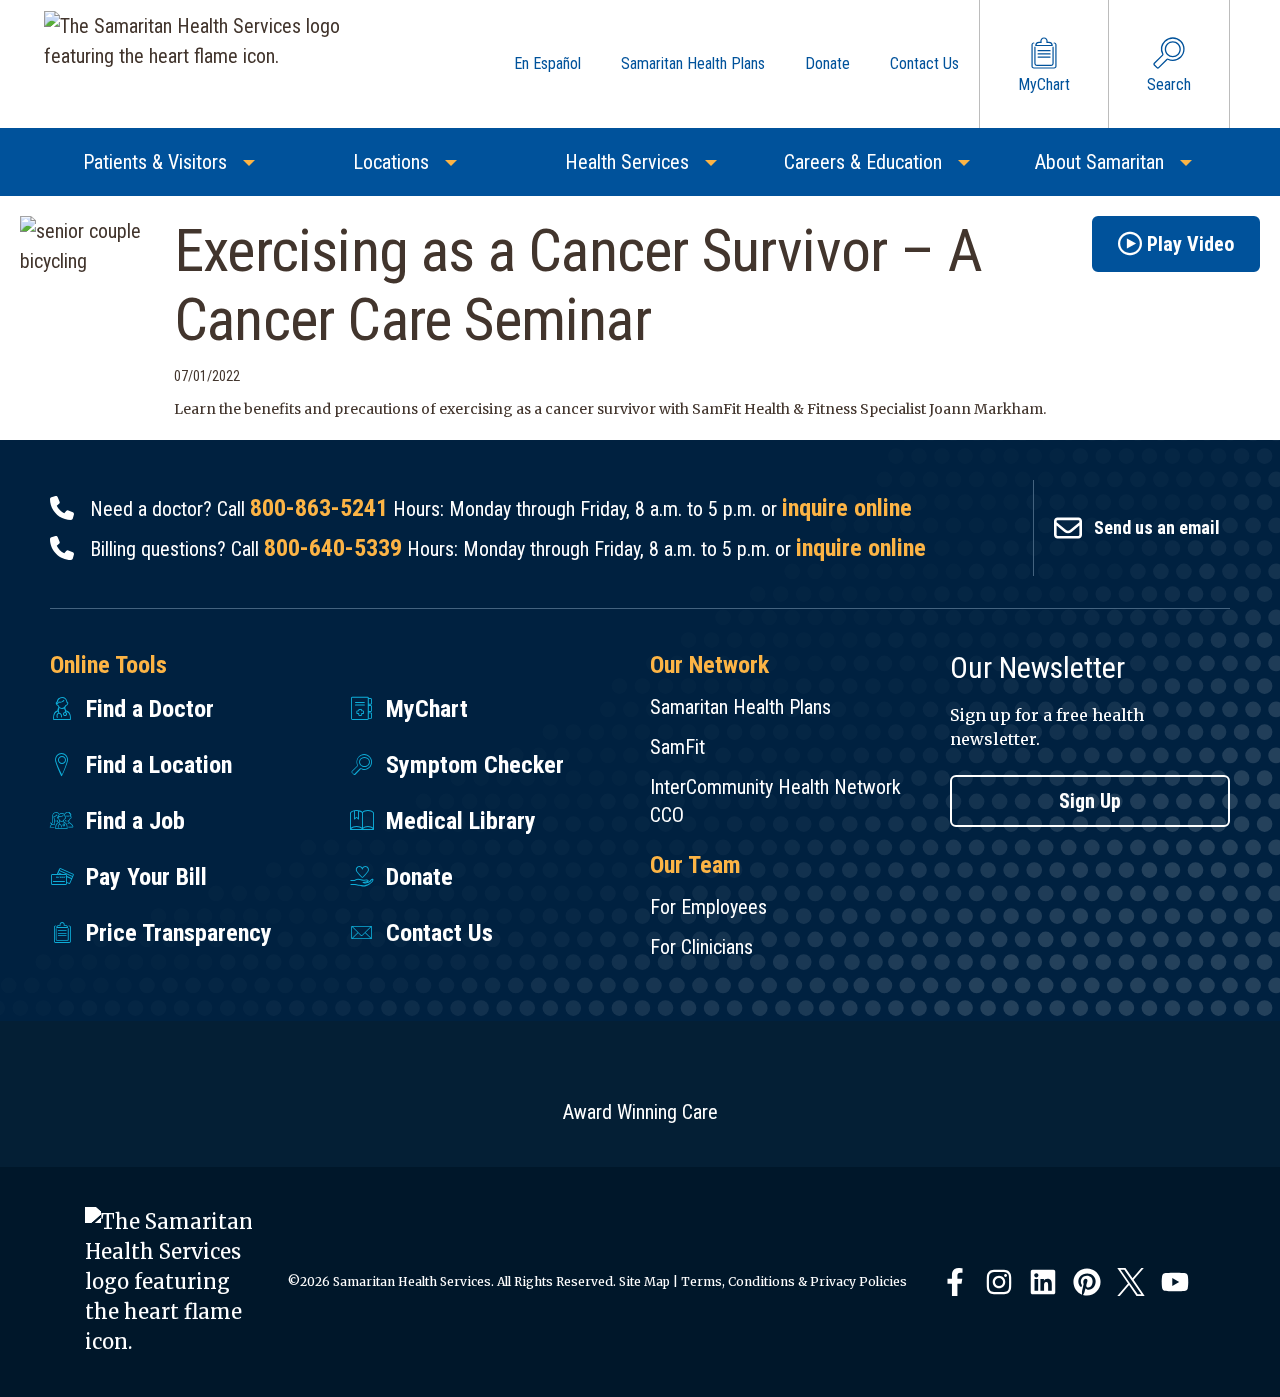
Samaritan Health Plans (740, 707)
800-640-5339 (333, 548)
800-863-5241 (319, 508)
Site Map (644, 1281)
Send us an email (1157, 527)
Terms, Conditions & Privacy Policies (794, 1281)
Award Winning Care (640, 1112)
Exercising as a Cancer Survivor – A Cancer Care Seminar (578, 285)
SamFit (677, 747)
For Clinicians (701, 947)
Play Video (1190, 244)
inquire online (847, 508)
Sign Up (1090, 801)
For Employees (708, 907)
